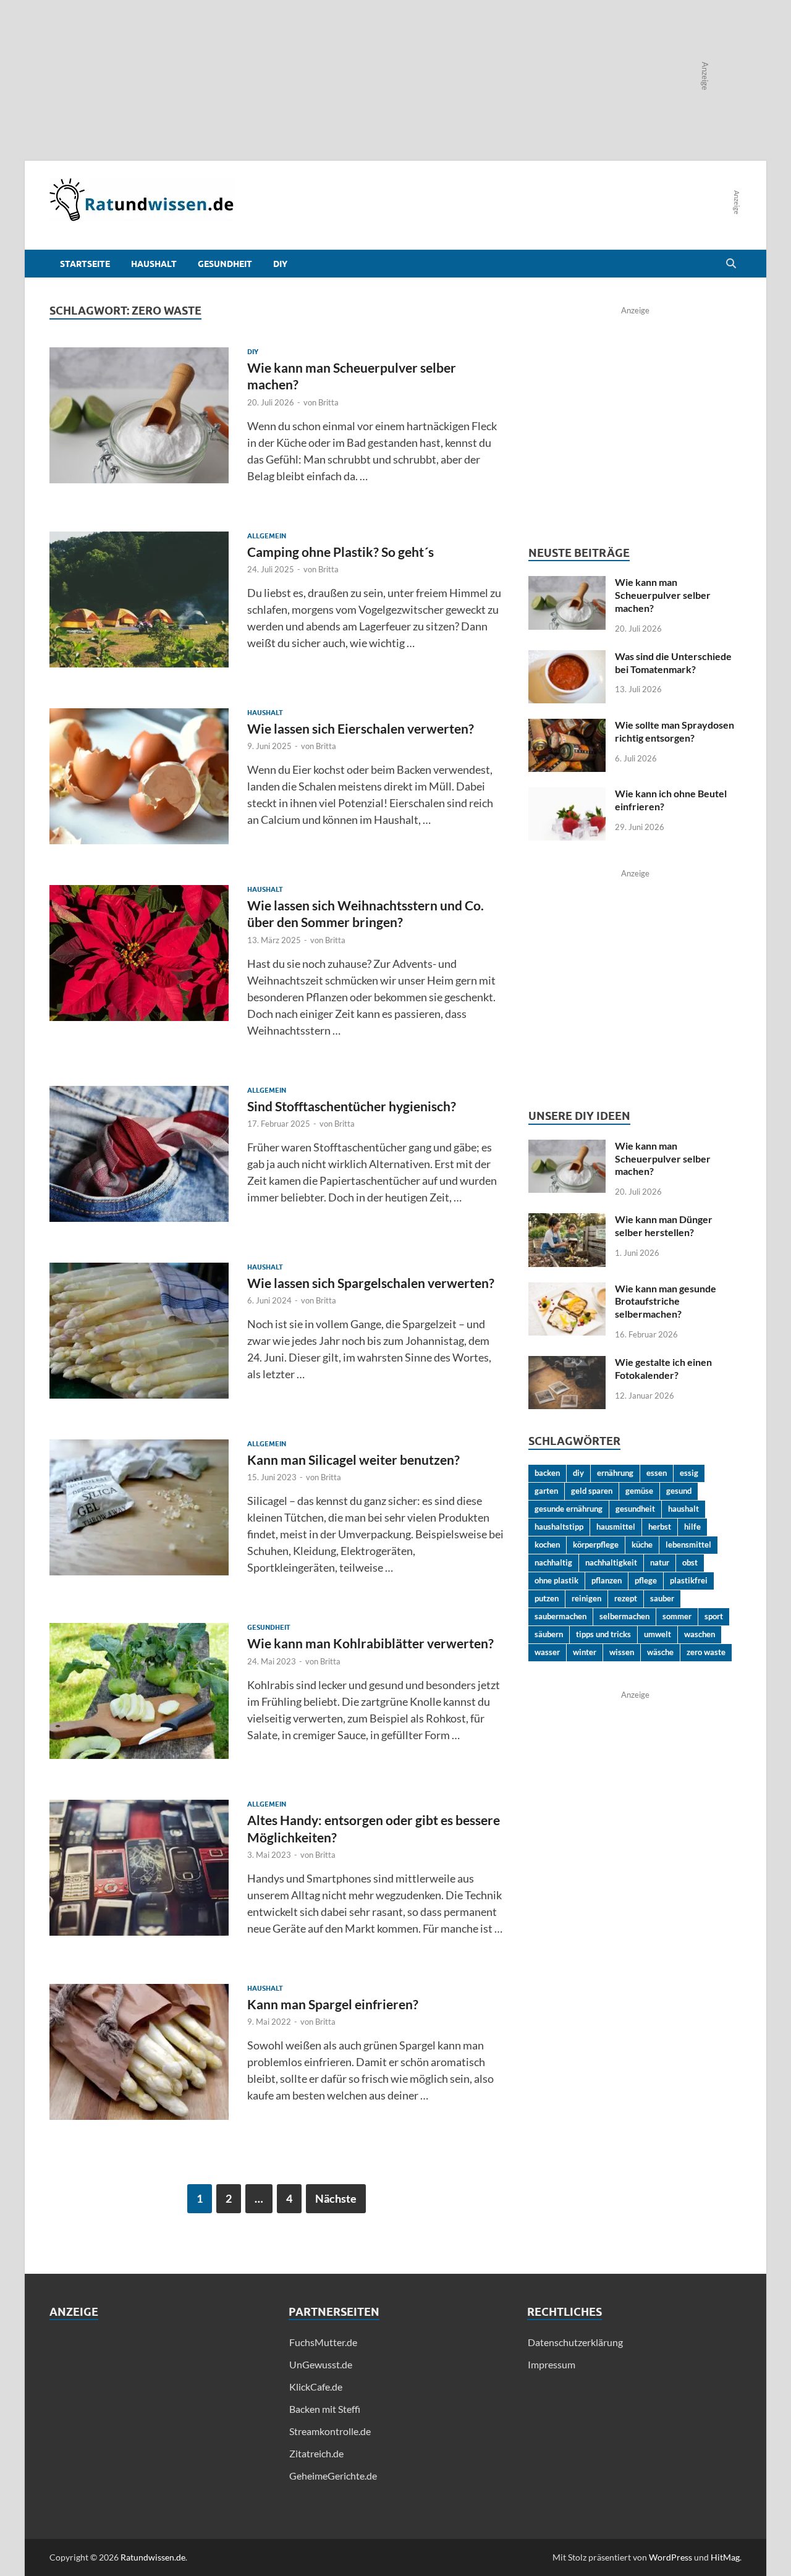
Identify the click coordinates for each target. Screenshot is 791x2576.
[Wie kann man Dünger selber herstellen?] (567, 1220)
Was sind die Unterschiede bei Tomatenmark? (673, 663)
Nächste (336, 2198)
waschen (700, 1634)
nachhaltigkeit (611, 1562)
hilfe (692, 1527)
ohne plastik (556, 1580)
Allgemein (267, 536)
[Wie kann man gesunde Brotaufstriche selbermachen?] (567, 1290)
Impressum (552, 2364)
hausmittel (616, 1527)
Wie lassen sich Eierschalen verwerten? (361, 728)
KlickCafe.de (316, 2387)
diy (578, 1473)
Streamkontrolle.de (330, 2431)
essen (657, 1473)
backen (547, 1473)
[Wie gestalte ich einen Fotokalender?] (567, 1363)
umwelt (658, 1634)
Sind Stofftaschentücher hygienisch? (352, 1106)
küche (642, 1544)
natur (660, 1562)
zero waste (706, 1652)
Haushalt (154, 264)
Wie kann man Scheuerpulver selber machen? (663, 595)
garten (546, 1491)
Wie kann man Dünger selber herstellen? (664, 1226)
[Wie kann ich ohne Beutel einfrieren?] (567, 794)
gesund (679, 1491)
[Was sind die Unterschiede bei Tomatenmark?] (567, 657)
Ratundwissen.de (153, 2557)
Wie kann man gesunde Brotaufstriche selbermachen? (666, 1301)
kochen (547, 1544)
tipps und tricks (603, 1634)
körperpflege (596, 1544)
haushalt (683, 1509)
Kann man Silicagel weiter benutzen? (353, 1460)
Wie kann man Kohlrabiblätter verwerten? (370, 1643)
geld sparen (592, 1491)
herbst (660, 1527)
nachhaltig (553, 1562)
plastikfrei (689, 1580)
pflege (646, 1580)
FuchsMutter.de (323, 2342)
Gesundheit (225, 264)
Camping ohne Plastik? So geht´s (341, 552)
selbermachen (624, 1616)
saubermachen (560, 1616)
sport (714, 1616)
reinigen (586, 1598)
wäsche (660, 1652)
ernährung (615, 1473)
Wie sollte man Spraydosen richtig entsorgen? (675, 731)
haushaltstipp (559, 1527)
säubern (549, 1634)
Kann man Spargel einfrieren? (333, 2004)
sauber (662, 1598)
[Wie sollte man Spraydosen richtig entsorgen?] (567, 726)
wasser (547, 1652)
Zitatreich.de (316, 2453)
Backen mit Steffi (325, 2409)
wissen (622, 1652)
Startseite (85, 264)
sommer (677, 1616)
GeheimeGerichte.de (333, 2476)
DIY (280, 264)
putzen (547, 1598)
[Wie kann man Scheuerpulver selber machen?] (567, 583)
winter (585, 1652)
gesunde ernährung (569, 1509)
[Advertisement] (157, 2421)
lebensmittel (688, 1544)
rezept (626, 1598)
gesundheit (635, 1509)
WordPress (670, 2557)
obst (690, 1562)
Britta (328, 402)
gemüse (639, 1491)
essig (689, 1473)
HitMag (725, 2557)
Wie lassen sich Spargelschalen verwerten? (371, 1283)
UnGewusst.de (321, 2364)
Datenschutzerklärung (575, 2342)
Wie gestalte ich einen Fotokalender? (663, 1368)
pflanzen (607, 1580)
